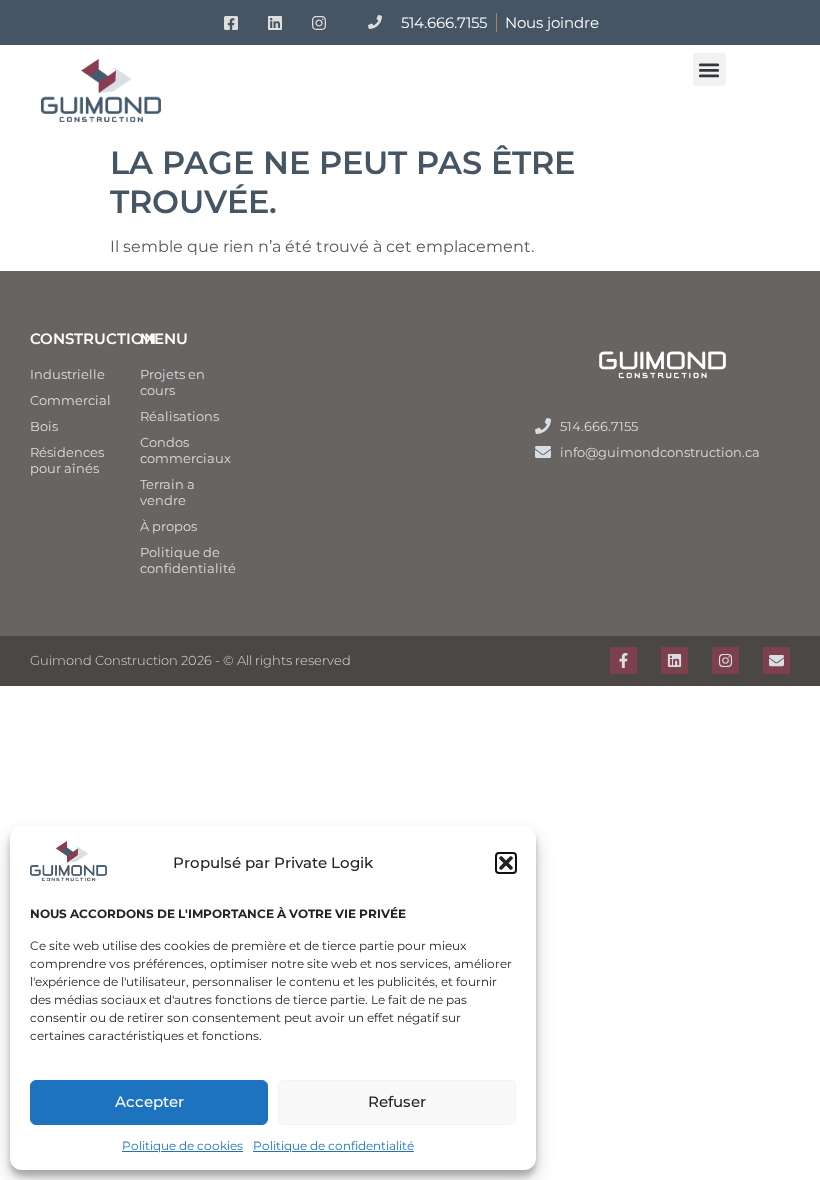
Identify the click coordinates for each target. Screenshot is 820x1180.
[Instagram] (725, 660)
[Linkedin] (674, 660)
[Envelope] (776, 660)
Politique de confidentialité (333, 1145)
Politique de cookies (182, 1145)
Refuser (397, 1101)
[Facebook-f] (623, 660)
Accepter (149, 1101)
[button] (506, 863)
